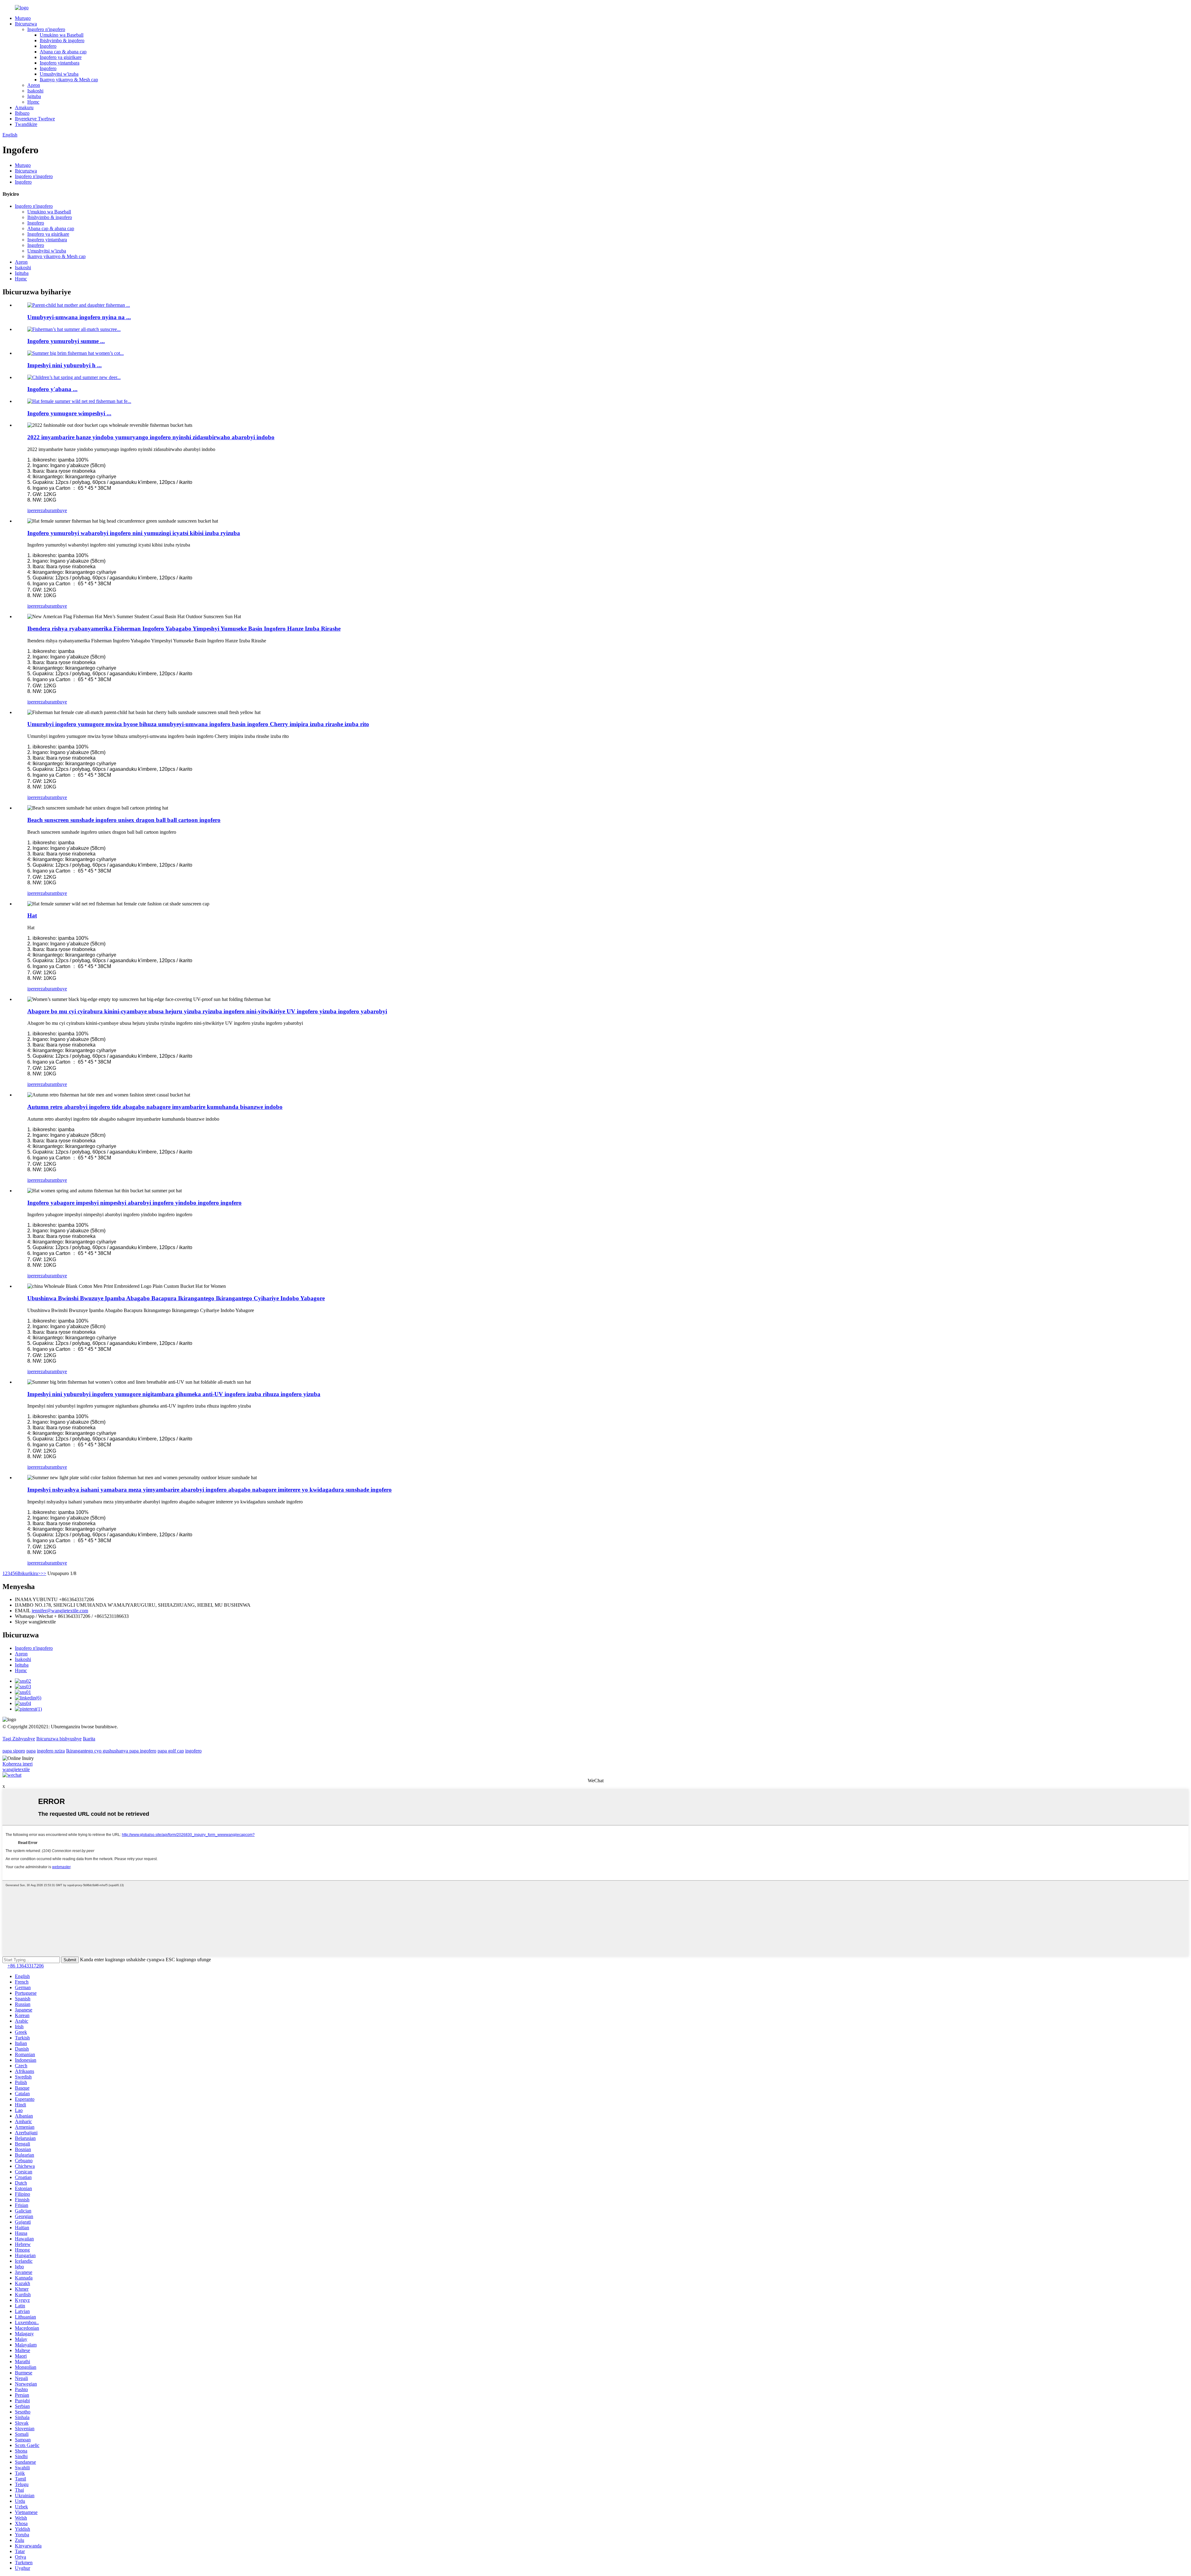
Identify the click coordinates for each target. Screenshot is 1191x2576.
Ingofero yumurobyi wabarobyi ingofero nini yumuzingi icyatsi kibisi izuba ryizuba (134, 533)
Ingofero (48, 46)
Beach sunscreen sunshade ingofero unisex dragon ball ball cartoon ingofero (124, 820)
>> (43, 1573)
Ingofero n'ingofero (46, 29)
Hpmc (33, 102)
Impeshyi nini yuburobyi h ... (65, 365)
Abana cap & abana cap (63, 52)
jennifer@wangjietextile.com (60, 1611)
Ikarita (89, 1739)
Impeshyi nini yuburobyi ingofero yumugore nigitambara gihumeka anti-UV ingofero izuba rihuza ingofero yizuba (174, 1394)
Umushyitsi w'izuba (59, 74)
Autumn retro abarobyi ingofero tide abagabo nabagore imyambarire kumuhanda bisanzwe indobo (155, 1107)
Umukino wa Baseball (62, 35)
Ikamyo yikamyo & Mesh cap (69, 80)
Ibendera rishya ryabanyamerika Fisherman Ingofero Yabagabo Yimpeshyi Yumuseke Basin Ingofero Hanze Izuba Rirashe (184, 629)
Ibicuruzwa (26, 24)
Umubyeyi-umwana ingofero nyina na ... (79, 317)
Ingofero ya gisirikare (61, 57)
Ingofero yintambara (60, 63)
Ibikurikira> (29, 1573)
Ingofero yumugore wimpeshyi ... (69, 413)
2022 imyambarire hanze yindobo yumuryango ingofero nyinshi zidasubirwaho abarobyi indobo (151, 437)
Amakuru (24, 107)
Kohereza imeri (18, 1764)
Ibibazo (22, 113)
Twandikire (26, 124)
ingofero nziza (51, 1751)
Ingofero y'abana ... (52, 389)
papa (31, 1751)
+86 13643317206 (26, 1966)
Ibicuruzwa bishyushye (59, 1739)
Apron (34, 85)
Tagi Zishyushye (19, 1739)
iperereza (36, 510)
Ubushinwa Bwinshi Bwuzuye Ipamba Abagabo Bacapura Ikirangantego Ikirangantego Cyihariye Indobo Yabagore (176, 1298)
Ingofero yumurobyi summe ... (66, 341)
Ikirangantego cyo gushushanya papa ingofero (111, 1751)
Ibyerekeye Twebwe (35, 119)
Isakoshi (35, 91)
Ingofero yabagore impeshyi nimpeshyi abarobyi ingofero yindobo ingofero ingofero (134, 1203)
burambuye (56, 510)
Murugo (23, 18)
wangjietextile (16, 1769)
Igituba (34, 96)
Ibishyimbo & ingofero (62, 40)
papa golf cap (171, 1751)
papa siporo (14, 1751)
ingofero (193, 1751)
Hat (32, 915)
